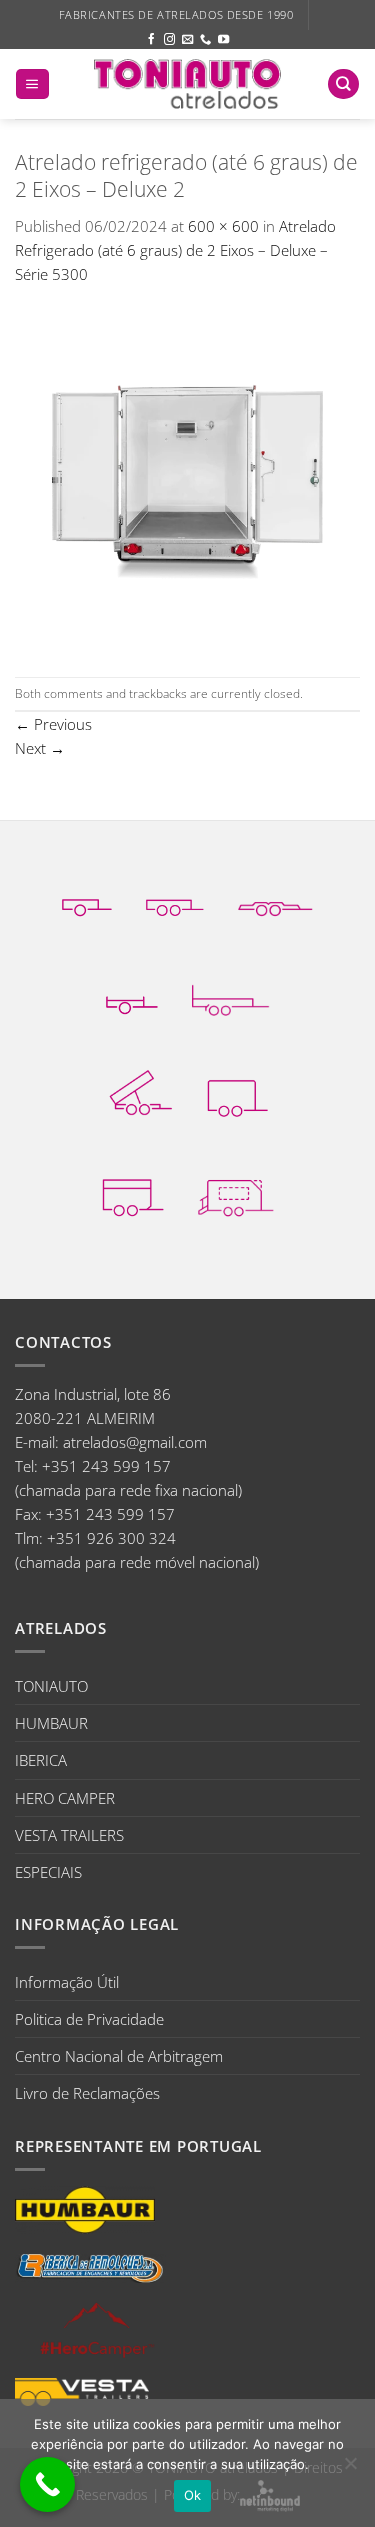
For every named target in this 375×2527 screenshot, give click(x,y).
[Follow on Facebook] (151, 40)
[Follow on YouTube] (223, 40)
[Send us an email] (187, 40)
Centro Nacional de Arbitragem (119, 2056)
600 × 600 (223, 226)
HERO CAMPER (65, 1798)
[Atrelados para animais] (133, 1193)
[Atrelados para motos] (132, 991)
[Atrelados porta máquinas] (231, 991)
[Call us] (205, 40)
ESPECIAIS (48, 1872)
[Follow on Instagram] (169, 40)
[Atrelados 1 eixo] (87, 894)
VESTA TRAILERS (69, 1835)
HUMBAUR (51, 1723)
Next (40, 748)
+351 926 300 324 (111, 1538)
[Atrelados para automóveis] (275, 894)
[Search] (343, 84)
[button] (32, 84)
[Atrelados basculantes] (140, 1092)
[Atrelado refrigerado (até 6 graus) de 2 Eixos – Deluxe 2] (187, 480)
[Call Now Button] (47, 2484)
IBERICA (41, 1760)
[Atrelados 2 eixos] (175, 894)
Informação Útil (67, 1982)
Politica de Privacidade (89, 2019)
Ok (193, 2495)
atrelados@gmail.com (135, 1442)
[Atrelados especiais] (236, 1193)
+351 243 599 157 (106, 1466)
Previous (53, 724)
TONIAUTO (51, 1686)
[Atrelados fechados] (237, 1092)
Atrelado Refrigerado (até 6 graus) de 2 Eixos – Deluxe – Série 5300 (175, 250)
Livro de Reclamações (87, 2093)
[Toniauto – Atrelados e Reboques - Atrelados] (188, 83)
